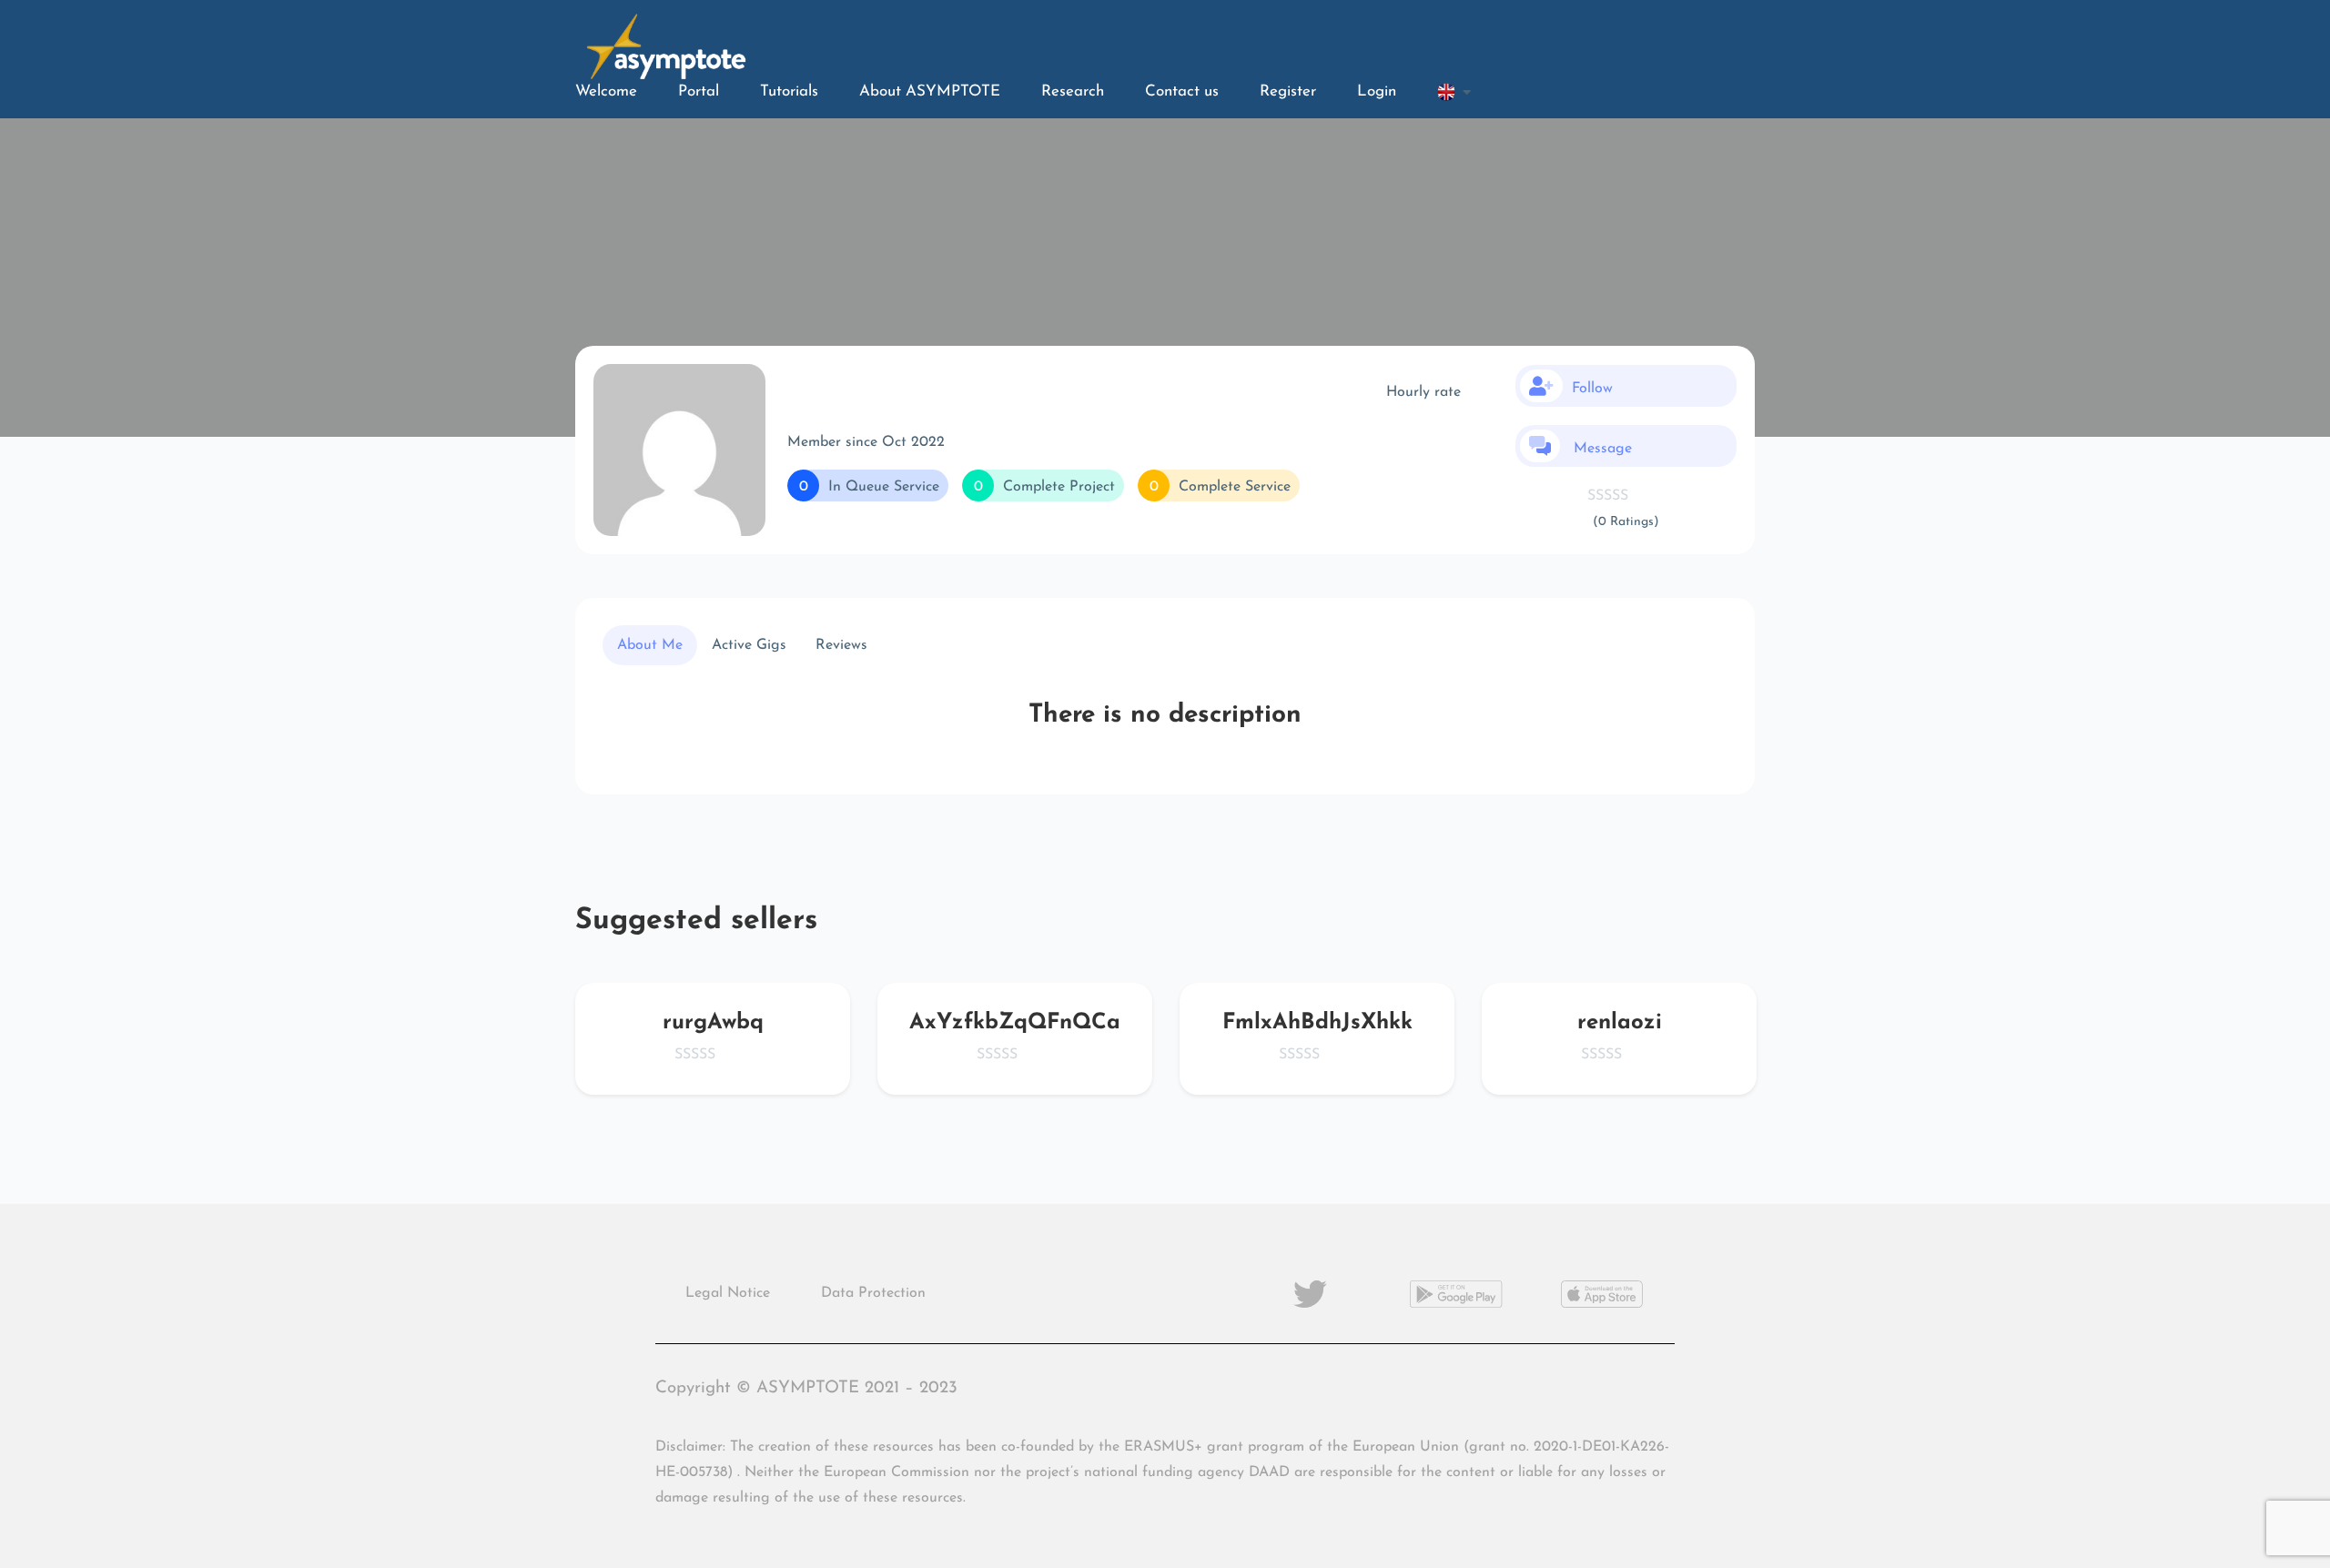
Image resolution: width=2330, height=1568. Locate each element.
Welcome (606, 91)
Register (1288, 91)
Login (1377, 91)
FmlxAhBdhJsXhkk (1317, 1023)
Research (1073, 91)
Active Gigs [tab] (749, 645)
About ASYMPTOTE (930, 91)
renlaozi (1620, 1023)
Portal (699, 91)
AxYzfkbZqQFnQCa (1015, 1023)
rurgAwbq (713, 1023)
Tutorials (789, 91)
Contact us (1182, 91)
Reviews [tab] (841, 645)
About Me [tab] (650, 645)
